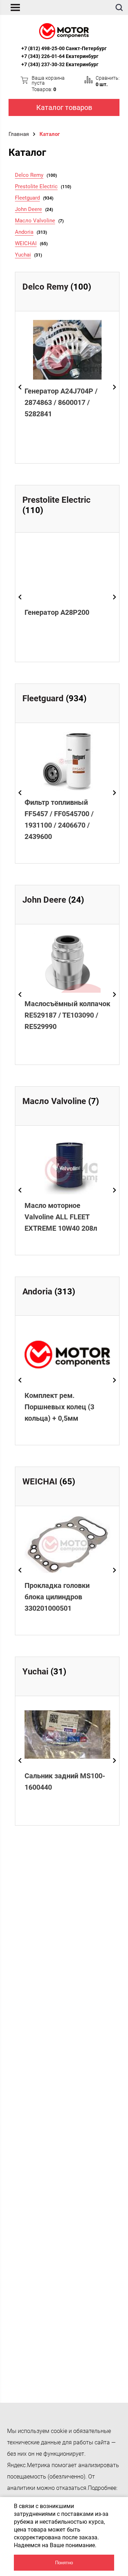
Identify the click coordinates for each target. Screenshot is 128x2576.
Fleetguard (27, 198)
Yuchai (23, 255)
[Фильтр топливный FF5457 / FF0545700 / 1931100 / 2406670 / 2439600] (67, 762)
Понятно (64, 2563)
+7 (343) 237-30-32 (43, 64)
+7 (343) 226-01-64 (43, 56)
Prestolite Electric (36, 186)
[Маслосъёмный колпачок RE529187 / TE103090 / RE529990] (67, 963)
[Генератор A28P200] (67, 571)
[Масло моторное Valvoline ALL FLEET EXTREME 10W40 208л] (67, 1164)
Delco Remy (29, 175)
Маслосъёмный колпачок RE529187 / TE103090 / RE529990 (67, 1015)
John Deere (28, 209)
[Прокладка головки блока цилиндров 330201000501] (67, 1545)
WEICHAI (26, 243)
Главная (19, 134)
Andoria (24, 232)
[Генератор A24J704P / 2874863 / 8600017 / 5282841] (67, 350)
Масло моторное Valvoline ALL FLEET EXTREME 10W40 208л (61, 1217)
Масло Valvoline (35, 221)
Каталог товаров (64, 107)
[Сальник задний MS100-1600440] (67, 1735)
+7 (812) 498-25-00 (43, 48)
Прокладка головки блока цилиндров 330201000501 (57, 1597)
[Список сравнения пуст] (89, 80)
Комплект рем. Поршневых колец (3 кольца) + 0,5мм (59, 1407)
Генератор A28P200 (57, 612)
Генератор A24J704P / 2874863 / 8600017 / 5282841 (61, 402)
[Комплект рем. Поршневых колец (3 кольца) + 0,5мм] (67, 1354)
